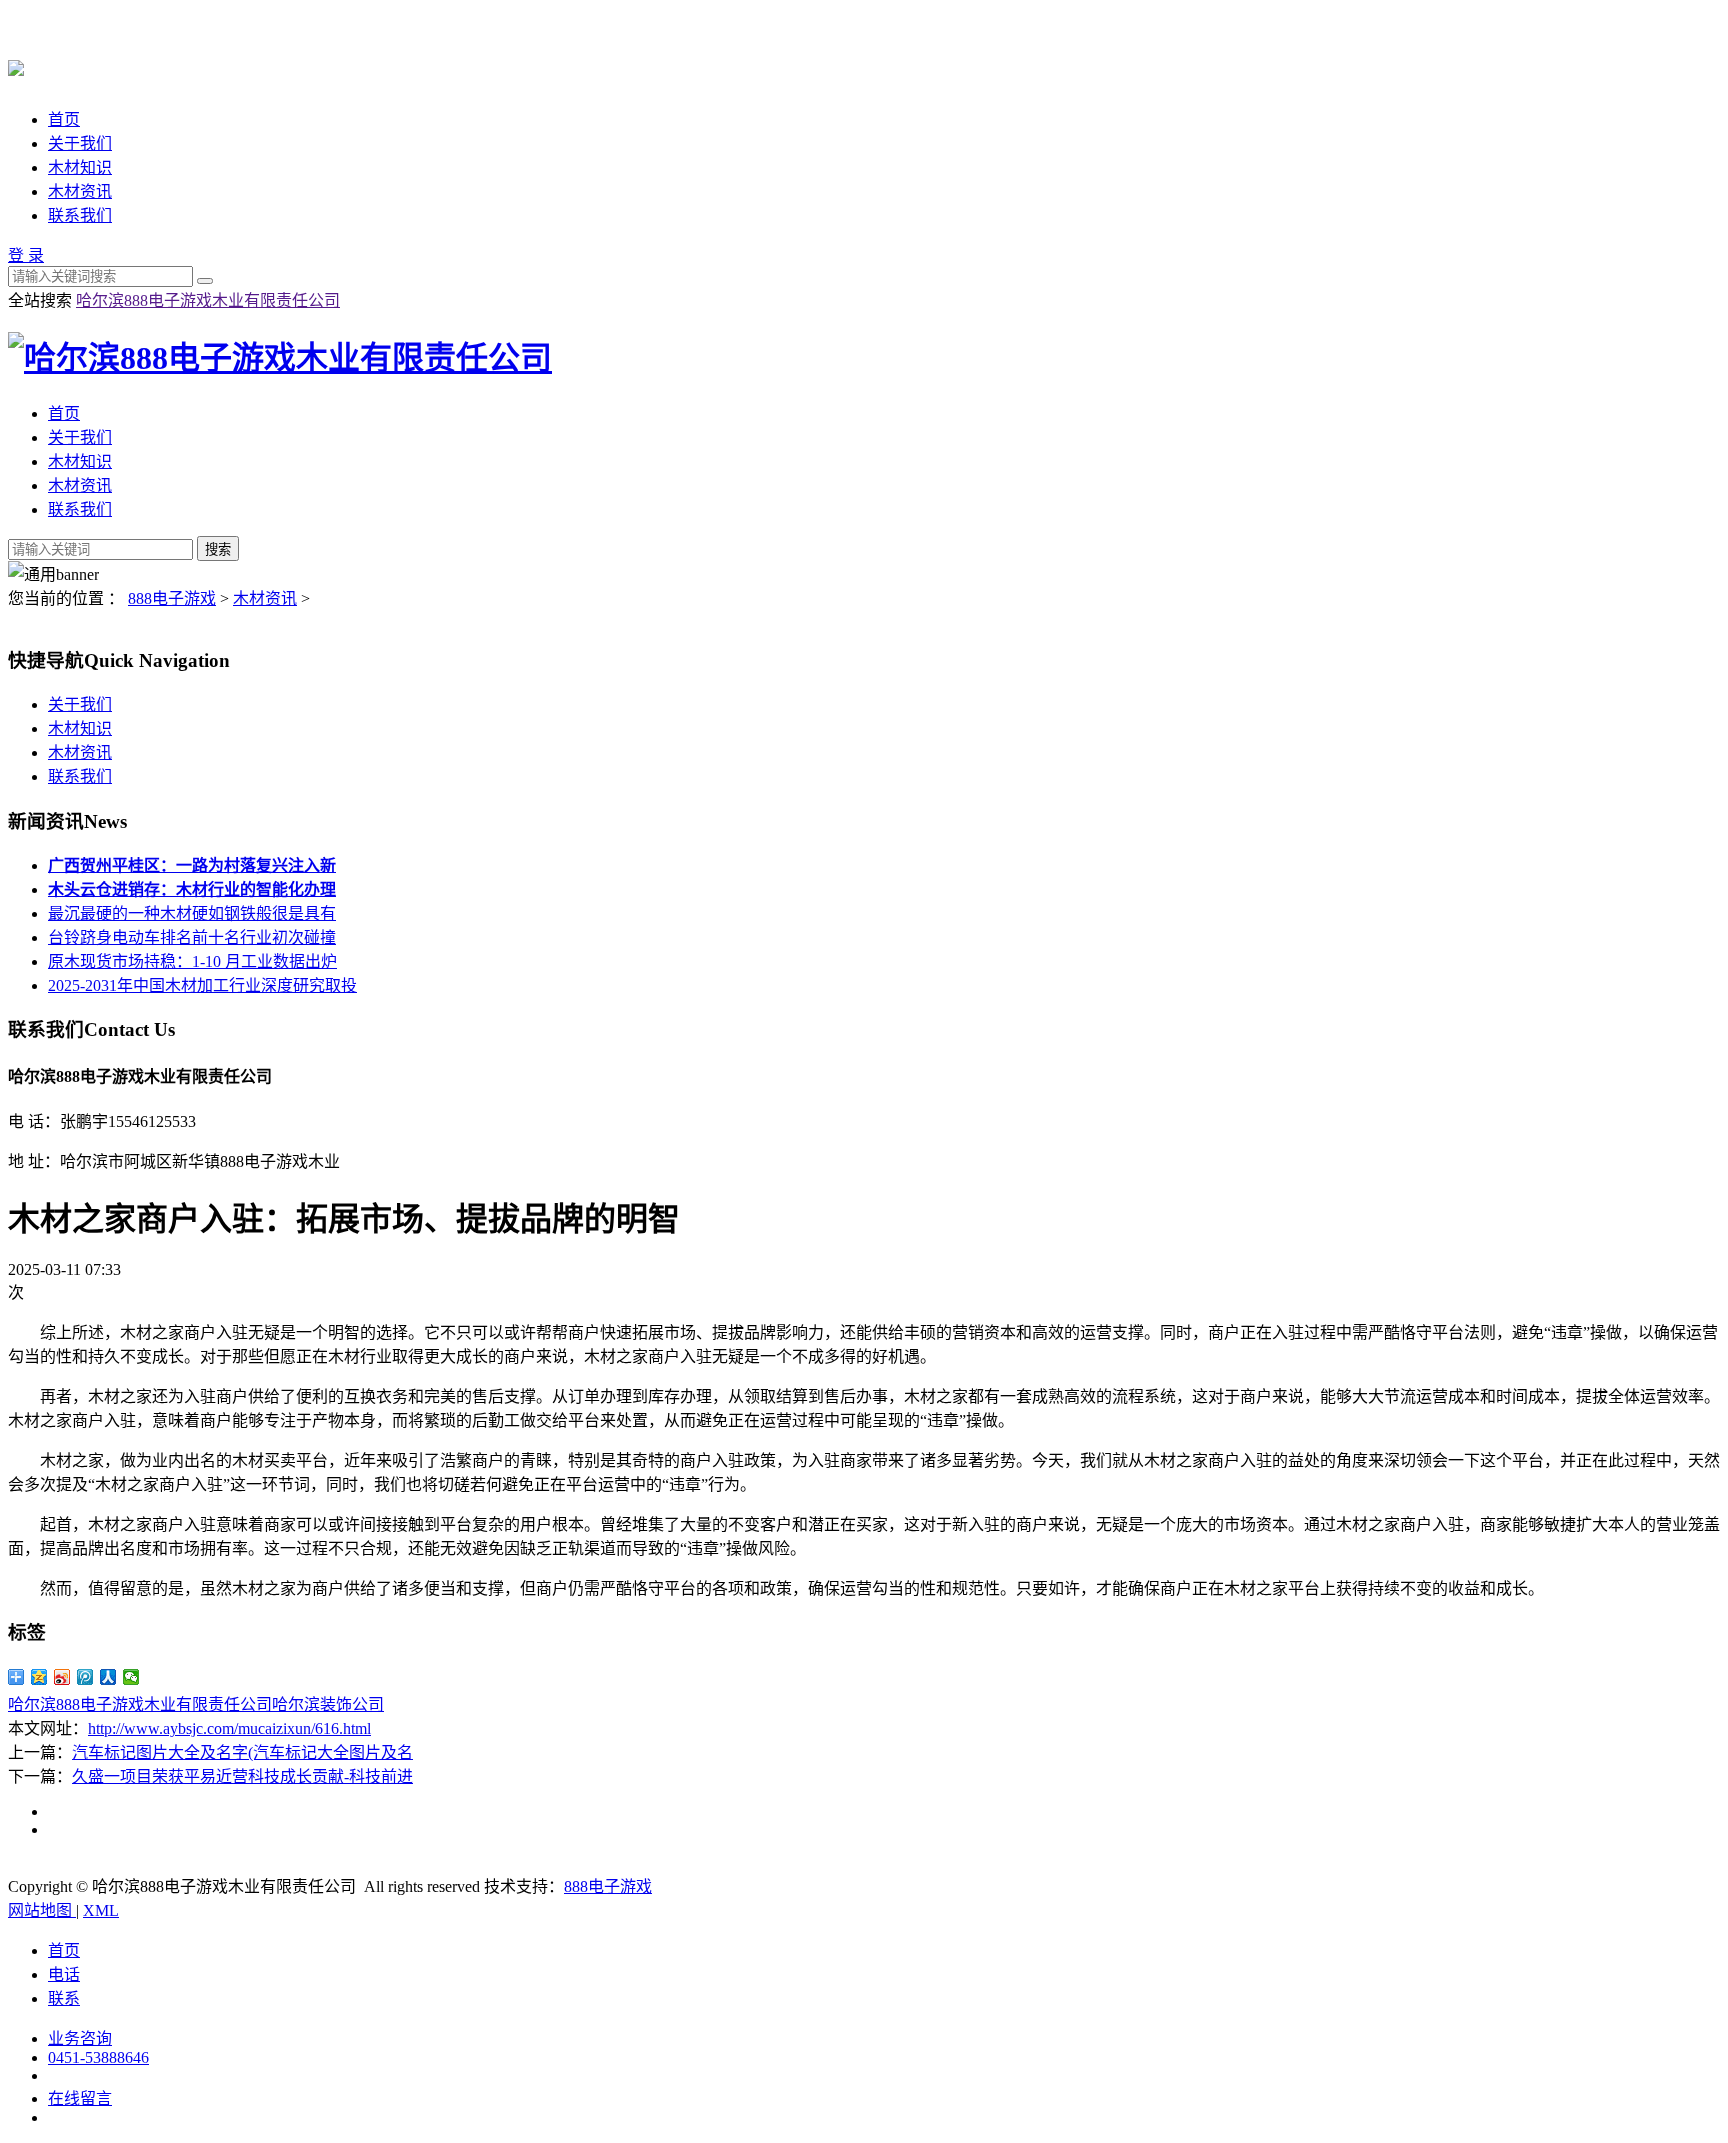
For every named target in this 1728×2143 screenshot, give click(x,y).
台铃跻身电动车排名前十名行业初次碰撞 (192, 937)
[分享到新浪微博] (62, 1677)
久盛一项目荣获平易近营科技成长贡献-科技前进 (242, 1776)
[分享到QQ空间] (39, 1677)
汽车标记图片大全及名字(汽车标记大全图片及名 (242, 1752)
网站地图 (42, 1910)
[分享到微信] (131, 1677)
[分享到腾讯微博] (85, 1677)
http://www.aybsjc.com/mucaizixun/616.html (229, 1728)
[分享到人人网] (108, 1677)
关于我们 (80, 143)
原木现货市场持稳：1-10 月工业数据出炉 (192, 961)
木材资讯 (80, 191)
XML (101, 1910)
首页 (64, 119)
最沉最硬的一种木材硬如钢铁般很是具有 (192, 913)
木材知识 (80, 167)
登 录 (26, 255)
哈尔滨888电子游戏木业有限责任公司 (208, 300)
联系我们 (80, 215)
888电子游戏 (172, 598)
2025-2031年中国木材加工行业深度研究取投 (202, 985)
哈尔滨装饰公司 (328, 1704)
